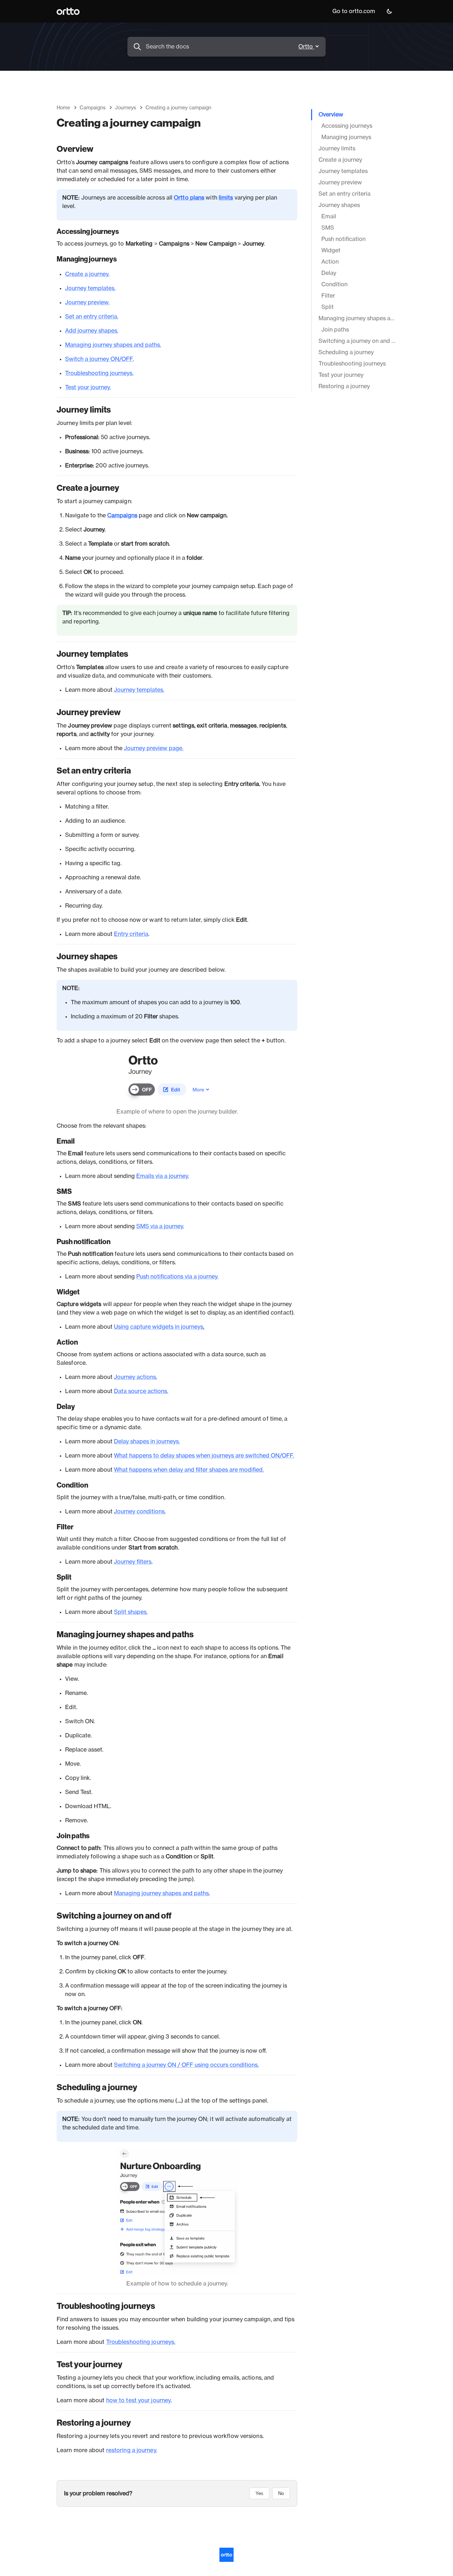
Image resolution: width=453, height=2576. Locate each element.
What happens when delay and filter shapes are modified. (189, 1470)
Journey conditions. (140, 1512)
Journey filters (133, 1562)
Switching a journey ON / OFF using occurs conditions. (186, 2065)
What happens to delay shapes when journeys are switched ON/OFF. (204, 1456)
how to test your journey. (139, 2400)
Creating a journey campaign (178, 108)
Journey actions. (136, 1377)
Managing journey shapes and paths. (113, 345)
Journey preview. (87, 303)
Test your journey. (88, 387)
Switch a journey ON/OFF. (99, 359)
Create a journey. (87, 274)
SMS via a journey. (160, 1226)
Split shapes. (131, 1612)
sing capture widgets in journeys (160, 1327)
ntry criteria (133, 934)
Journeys (125, 108)
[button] (389, 11)
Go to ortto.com (354, 11)
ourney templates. (141, 690)
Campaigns (93, 108)
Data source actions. (141, 1391)
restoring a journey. (132, 2450)
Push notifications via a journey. (177, 1277)
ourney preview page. (155, 748)
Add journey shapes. (92, 331)
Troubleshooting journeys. (99, 373)
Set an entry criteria (91, 317)
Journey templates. (90, 288)
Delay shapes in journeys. (147, 1442)
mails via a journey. (165, 1176)
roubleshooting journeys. (142, 2342)
